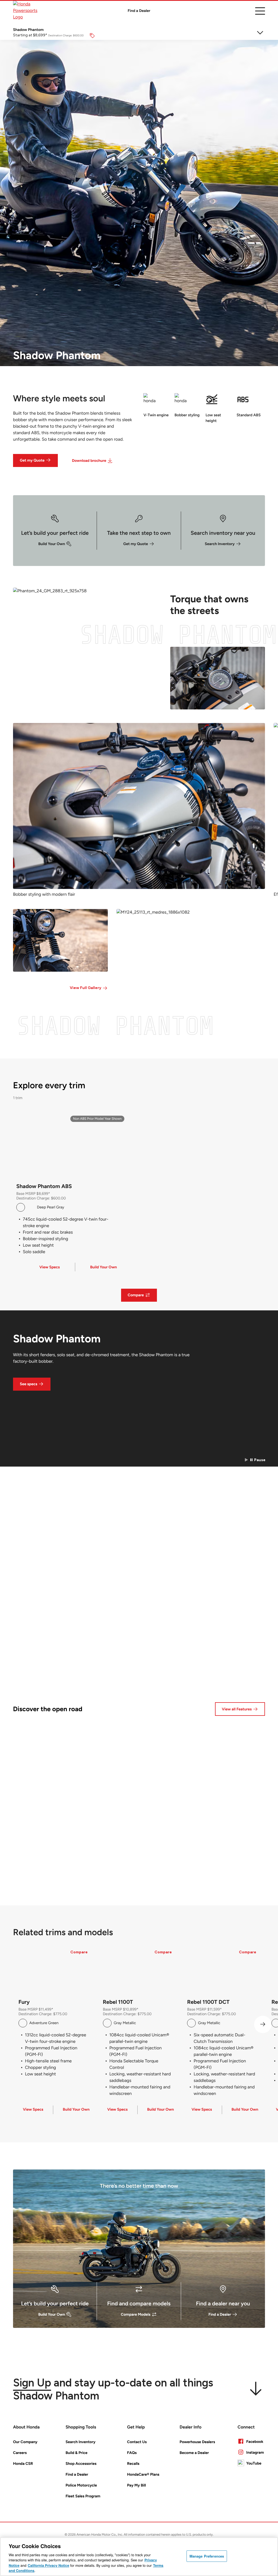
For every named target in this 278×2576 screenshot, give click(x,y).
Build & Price (77, 2453)
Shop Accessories (81, 2464)
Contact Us (137, 2442)
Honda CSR (23, 2464)
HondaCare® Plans (143, 2474)
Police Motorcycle (81, 2485)
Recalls (133, 2464)
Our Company (25, 2442)
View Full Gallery (86, 988)
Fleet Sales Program (83, 2496)
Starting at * (30, 35)
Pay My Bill (136, 2485)
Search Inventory (81, 2442)
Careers (20, 2453)
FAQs (132, 2453)
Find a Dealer (139, 11)
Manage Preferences (207, 2556)
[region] (139, 2557)
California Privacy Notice (48, 2565)
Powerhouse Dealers (197, 2442)
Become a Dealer (194, 2453)
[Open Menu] (260, 11)
